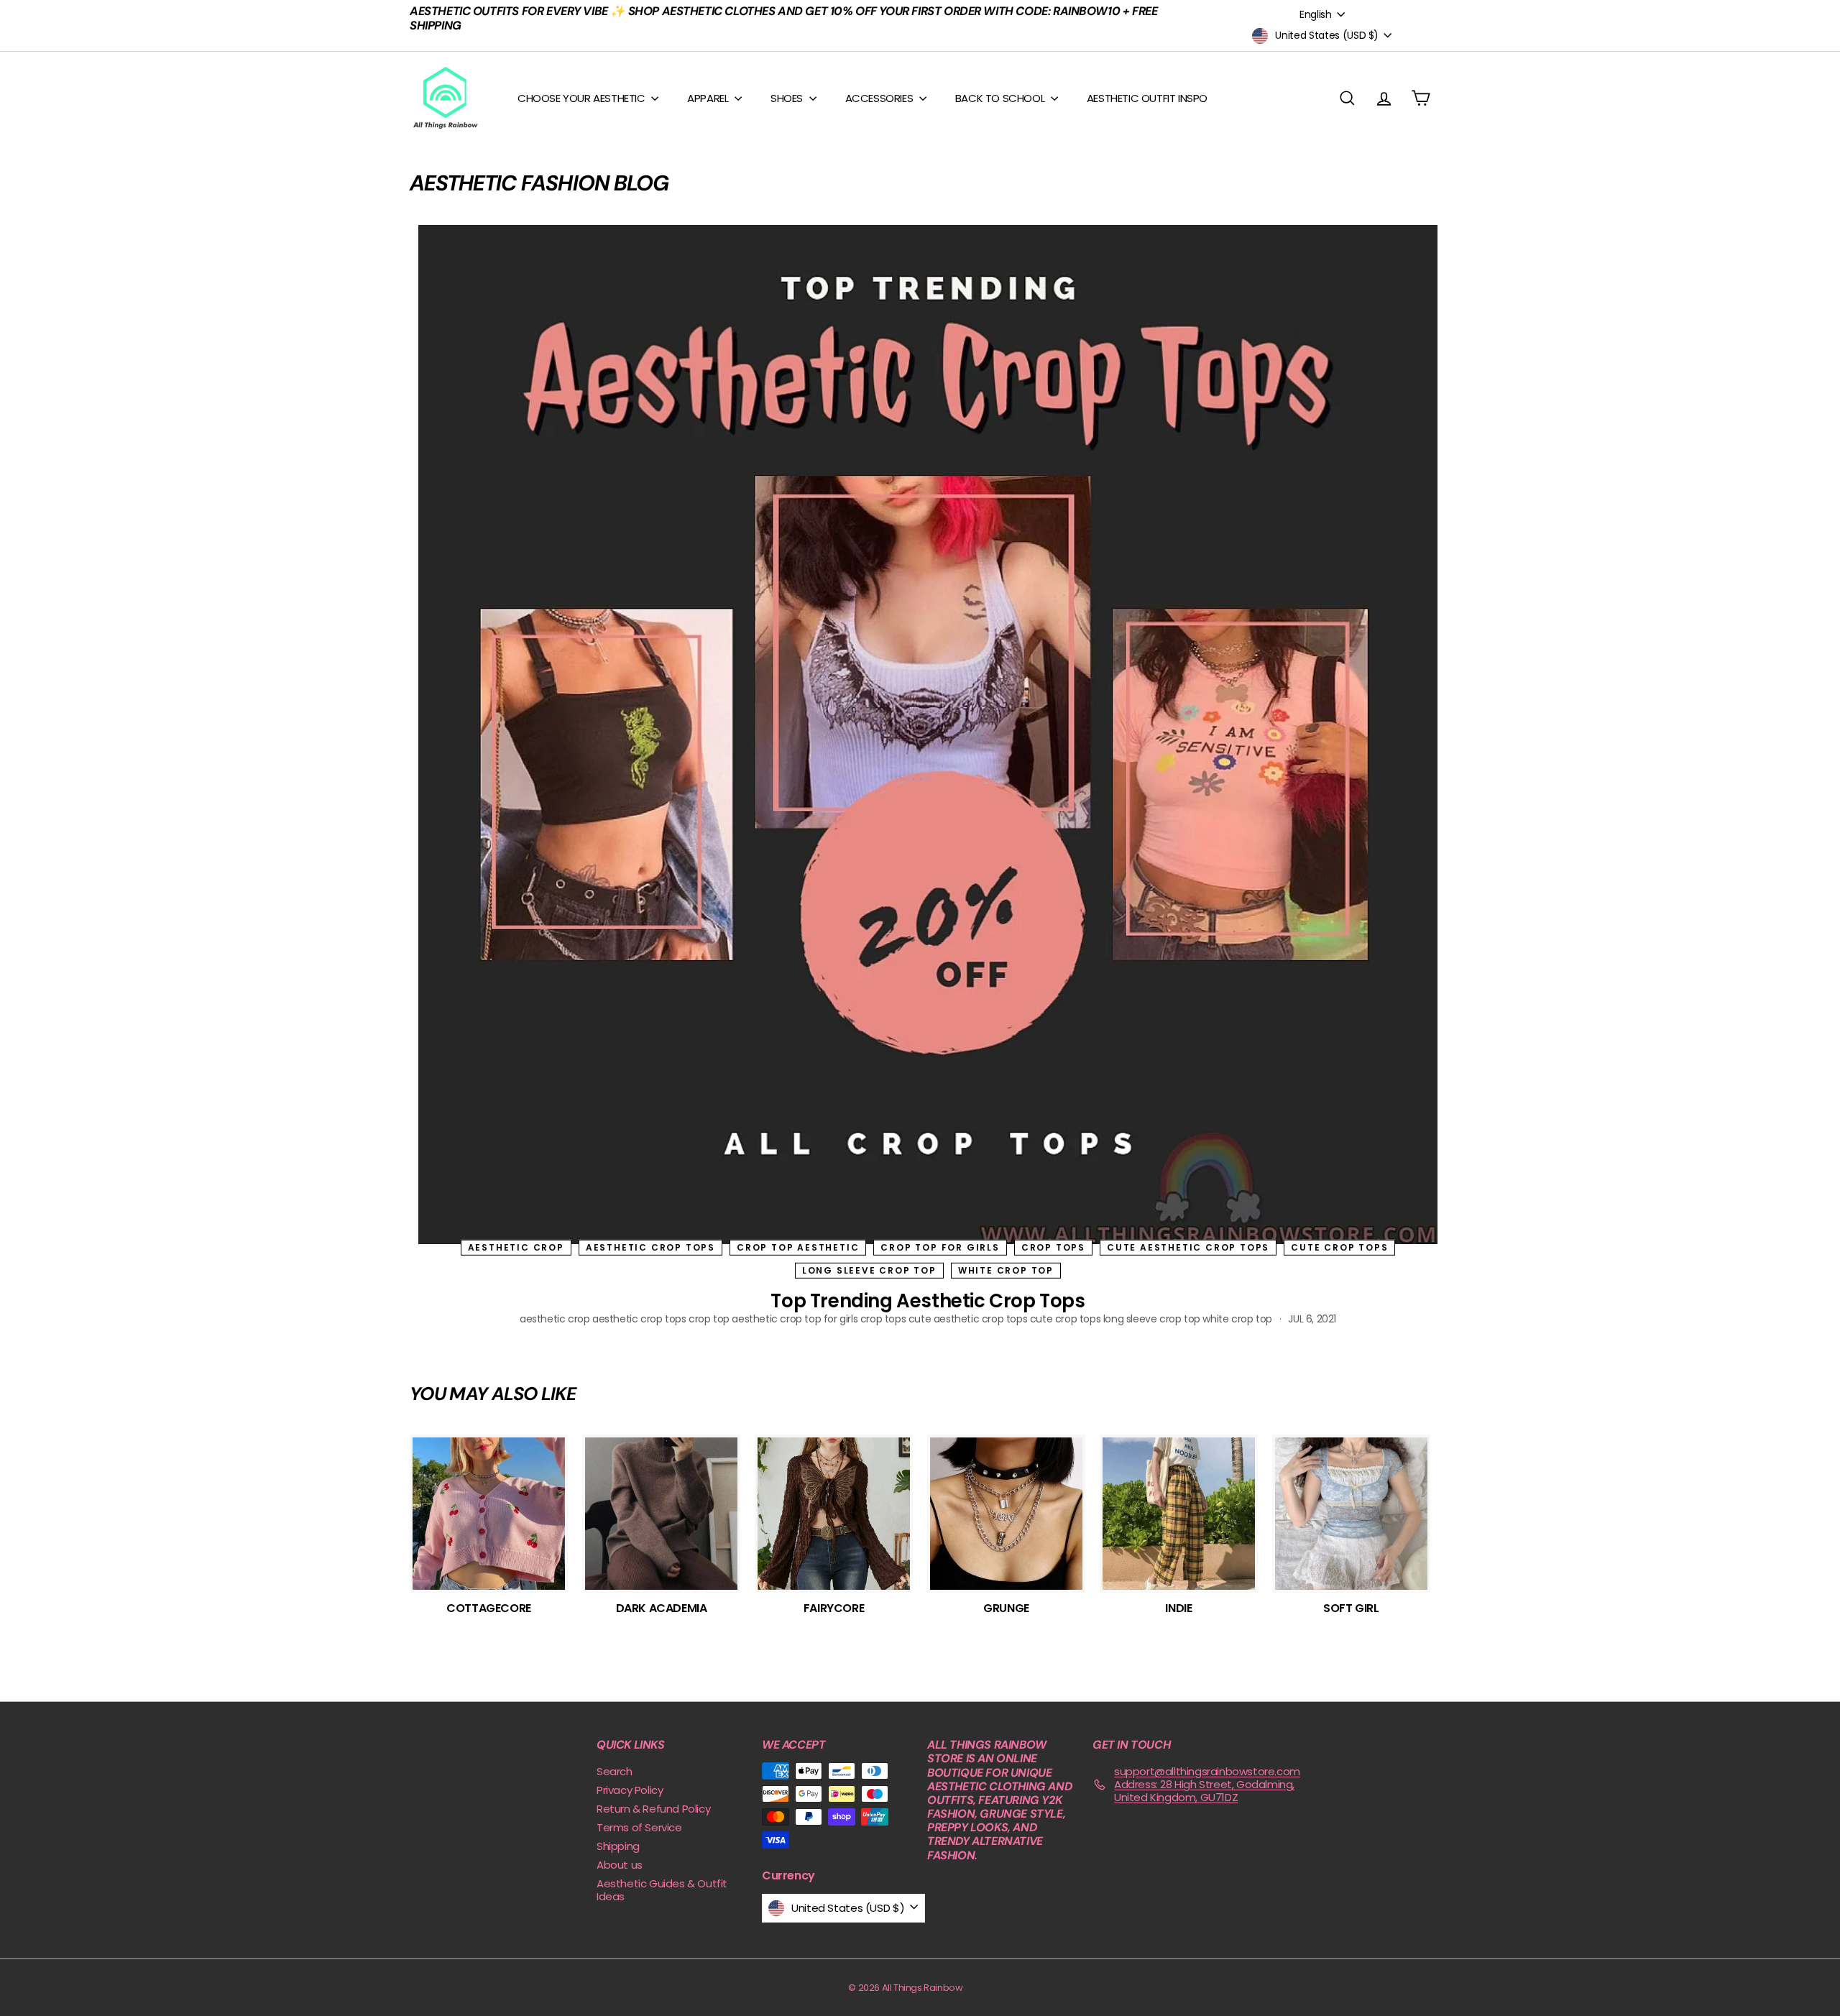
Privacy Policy (630, 1790)
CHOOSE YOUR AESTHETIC (583, 98)
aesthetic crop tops (650, 1247)
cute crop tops (1339, 1247)
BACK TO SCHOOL (1001, 98)
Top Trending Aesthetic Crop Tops (928, 1301)
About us (620, 1865)
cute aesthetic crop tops (1188, 1247)
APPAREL (709, 98)
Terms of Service (639, 1827)
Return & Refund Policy (653, 1809)
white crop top (1006, 1270)
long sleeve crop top (869, 1270)
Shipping (618, 1846)
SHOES (788, 98)
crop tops (1053, 1247)
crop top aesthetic (798, 1247)
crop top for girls (940, 1247)
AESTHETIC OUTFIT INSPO (1147, 98)
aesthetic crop (516, 1247)
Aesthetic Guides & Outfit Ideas (662, 1890)
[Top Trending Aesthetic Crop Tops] (928, 735)
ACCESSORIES (880, 98)
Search (615, 1771)
